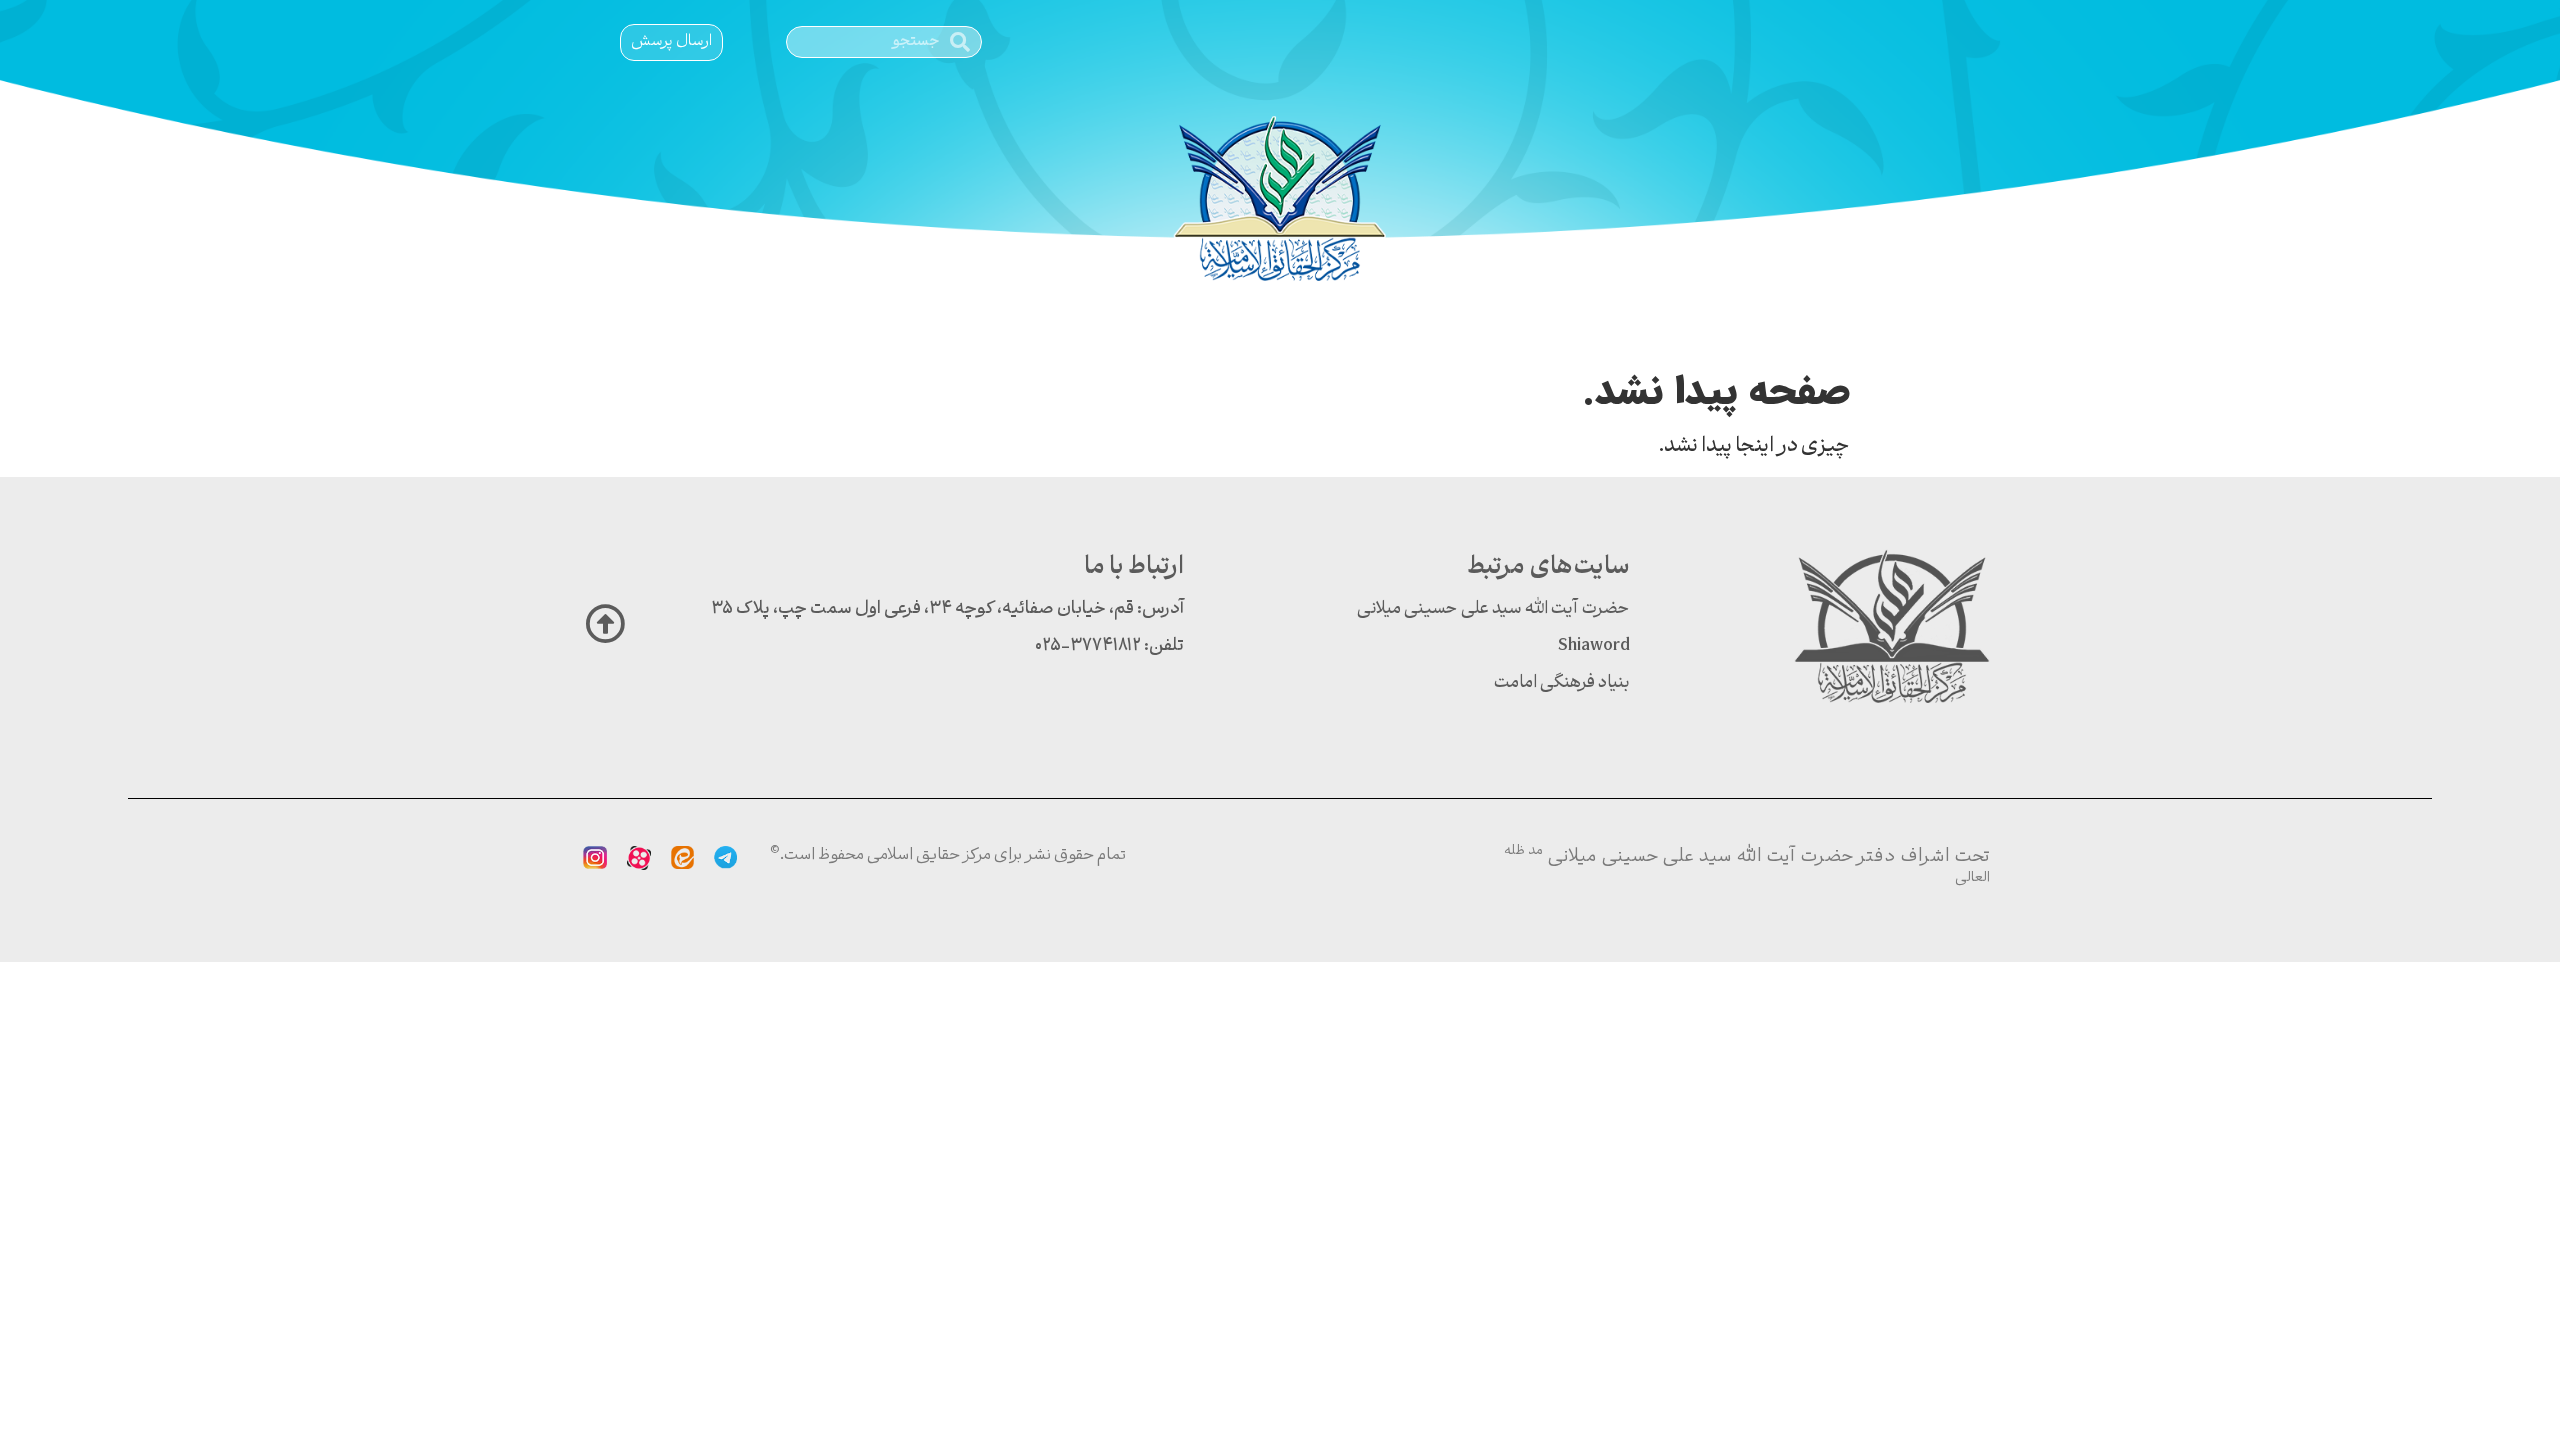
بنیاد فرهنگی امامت (1562, 683)
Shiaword (1594, 646)
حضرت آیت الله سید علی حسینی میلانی (1493, 609)
